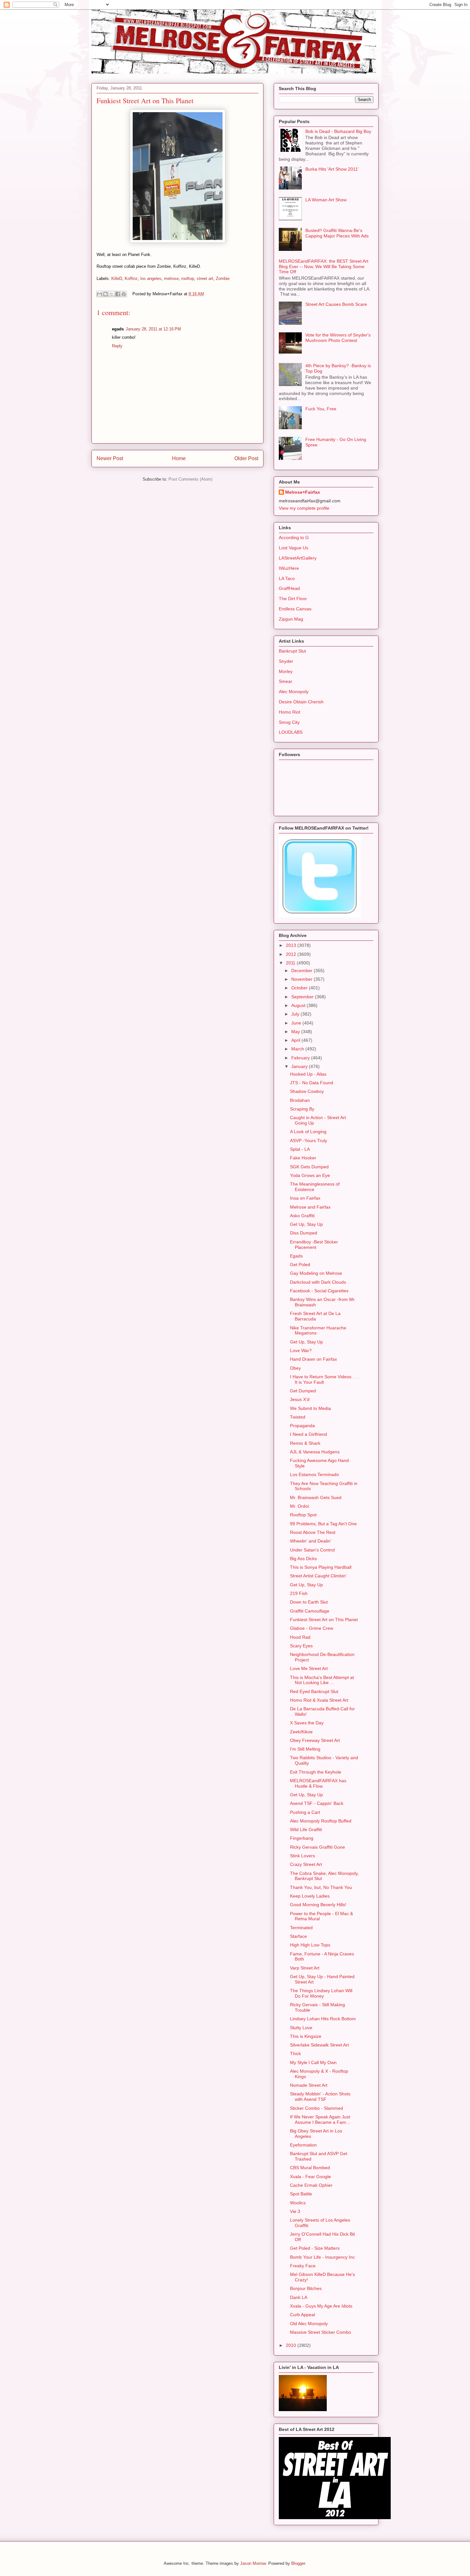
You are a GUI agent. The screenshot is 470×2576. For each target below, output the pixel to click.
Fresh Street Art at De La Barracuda (315, 1316)
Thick (295, 2054)
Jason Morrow (253, 2563)
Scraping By (302, 1109)
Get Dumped (303, 1391)
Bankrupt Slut (292, 651)
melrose (171, 278)
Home (179, 458)
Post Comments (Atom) (190, 479)
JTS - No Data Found (312, 1083)
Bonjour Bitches (306, 2288)
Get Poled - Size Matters (315, 2248)
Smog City (289, 722)
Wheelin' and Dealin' (311, 1541)
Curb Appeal (302, 2315)
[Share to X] (112, 294)
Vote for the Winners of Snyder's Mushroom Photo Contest (338, 338)
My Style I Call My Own (313, 2062)
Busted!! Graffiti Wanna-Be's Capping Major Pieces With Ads (337, 233)
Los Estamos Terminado (314, 1474)
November (302, 979)
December (302, 971)
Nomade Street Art (309, 2085)
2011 (291, 963)
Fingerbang (302, 1838)
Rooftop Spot (303, 1515)
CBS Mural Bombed (310, 2168)
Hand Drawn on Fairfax (313, 1359)
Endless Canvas (295, 609)
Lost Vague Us (294, 548)
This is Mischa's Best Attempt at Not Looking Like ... (322, 1680)
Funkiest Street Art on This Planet (324, 1620)
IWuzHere (289, 568)
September (303, 997)
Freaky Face (303, 2266)
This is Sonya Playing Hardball (321, 1567)
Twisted (298, 1417)
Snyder (286, 661)
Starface (298, 1936)
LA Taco (287, 578)
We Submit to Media (310, 1408)
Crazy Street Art (306, 1864)
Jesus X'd (300, 1399)
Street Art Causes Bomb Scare (336, 304)
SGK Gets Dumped (309, 1167)
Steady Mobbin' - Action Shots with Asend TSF (320, 2096)
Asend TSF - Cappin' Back (317, 1803)
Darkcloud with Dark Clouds (318, 1282)
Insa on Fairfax (305, 1198)
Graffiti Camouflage (310, 1611)
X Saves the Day (307, 1723)
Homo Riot (290, 712)
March (298, 1049)
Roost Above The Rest (313, 1532)
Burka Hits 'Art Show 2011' (332, 169)
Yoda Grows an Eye (310, 1175)
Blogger (298, 2563)
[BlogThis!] (106, 294)
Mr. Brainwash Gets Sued (316, 1497)
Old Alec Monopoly (309, 2324)
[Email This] (99, 294)
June (297, 1023)
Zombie (223, 278)
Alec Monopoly (294, 692)
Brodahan (300, 1100)
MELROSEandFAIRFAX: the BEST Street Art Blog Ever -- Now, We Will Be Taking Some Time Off (324, 267)
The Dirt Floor (293, 599)
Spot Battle (301, 2194)
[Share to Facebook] (118, 294)
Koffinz (131, 278)
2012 (292, 954)
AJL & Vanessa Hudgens (315, 1452)
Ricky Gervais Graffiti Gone (317, 1847)
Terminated (301, 1928)
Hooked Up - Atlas (308, 1074)
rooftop (188, 278)
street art (205, 278)
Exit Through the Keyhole (316, 1772)
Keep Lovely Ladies (310, 1896)
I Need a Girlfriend (309, 1434)
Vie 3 (295, 2211)
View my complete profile (304, 508)
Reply (117, 346)
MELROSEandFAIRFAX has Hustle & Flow (318, 1783)
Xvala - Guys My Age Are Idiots (321, 2306)
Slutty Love (301, 2028)
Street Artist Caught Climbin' (318, 1576)
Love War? (301, 1350)
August (299, 1005)
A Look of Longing (308, 1132)
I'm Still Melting (305, 1749)
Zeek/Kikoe (301, 1732)
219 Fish (299, 1593)
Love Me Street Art (309, 1668)
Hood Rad (300, 1637)
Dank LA (299, 2297)
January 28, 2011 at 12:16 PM (153, 329)
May (296, 1032)
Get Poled (300, 1265)
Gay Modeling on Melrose (316, 1273)
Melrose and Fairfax (310, 1207)
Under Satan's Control (312, 1550)
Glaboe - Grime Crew (312, 1628)
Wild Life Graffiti (306, 1830)
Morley (286, 671)
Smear (286, 681)
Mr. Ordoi (299, 1506)
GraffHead (289, 588)
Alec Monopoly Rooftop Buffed (321, 1821)
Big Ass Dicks (303, 1559)
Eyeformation (303, 2145)
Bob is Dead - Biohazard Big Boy (338, 131)
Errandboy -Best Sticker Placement (314, 1245)
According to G (294, 538)
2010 (292, 2345)
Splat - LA (300, 1149)
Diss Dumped (304, 1233)
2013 (292, 945)
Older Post (246, 458)
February (301, 1058)
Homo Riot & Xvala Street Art (319, 1700)
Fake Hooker (303, 1158)
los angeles (151, 278)
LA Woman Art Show (326, 200)
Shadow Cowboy (307, 1091)
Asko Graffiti (302, 1216)
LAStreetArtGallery (298, 558)
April (296, 1040)
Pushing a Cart (305, 1812)
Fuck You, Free (321, 409)
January (300, 1066)
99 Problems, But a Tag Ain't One (323, 1524)
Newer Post (110, 458)
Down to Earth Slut (309, 1602)
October (300, 988)
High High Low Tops (310, 1945)
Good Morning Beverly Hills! (318, 1905)
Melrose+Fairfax (303, 492)
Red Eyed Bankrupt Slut (314, 1691)
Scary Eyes (301, 1646)
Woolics (298, 2203)
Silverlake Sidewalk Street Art (319, 2045)
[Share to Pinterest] (124, 294)
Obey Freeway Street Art (315, 1740)
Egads (296, 1256)
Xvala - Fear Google (310, 2177)
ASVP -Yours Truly (309, 1141)
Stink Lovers (302, 1856)
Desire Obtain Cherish (301, 702)
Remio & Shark (305, 1443)
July (296, 1014)
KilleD (117, 278)
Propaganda (302, 1426)
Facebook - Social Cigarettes (319, 1291)
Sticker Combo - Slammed (317, 2108)
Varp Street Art (305, 1968)
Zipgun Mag (291, 619)
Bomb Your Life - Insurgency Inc (322, 2257)
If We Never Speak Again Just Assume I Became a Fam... (320, 2120)
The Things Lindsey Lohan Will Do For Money (321, 1993)
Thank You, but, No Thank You (321, 1887)
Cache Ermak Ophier (311, 2185)
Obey (295, 1368)
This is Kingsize (306, 2036)
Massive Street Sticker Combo (321, 2332)
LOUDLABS (291, 732)
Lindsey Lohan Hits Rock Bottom (323, 2019)
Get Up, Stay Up (306, 1224)
